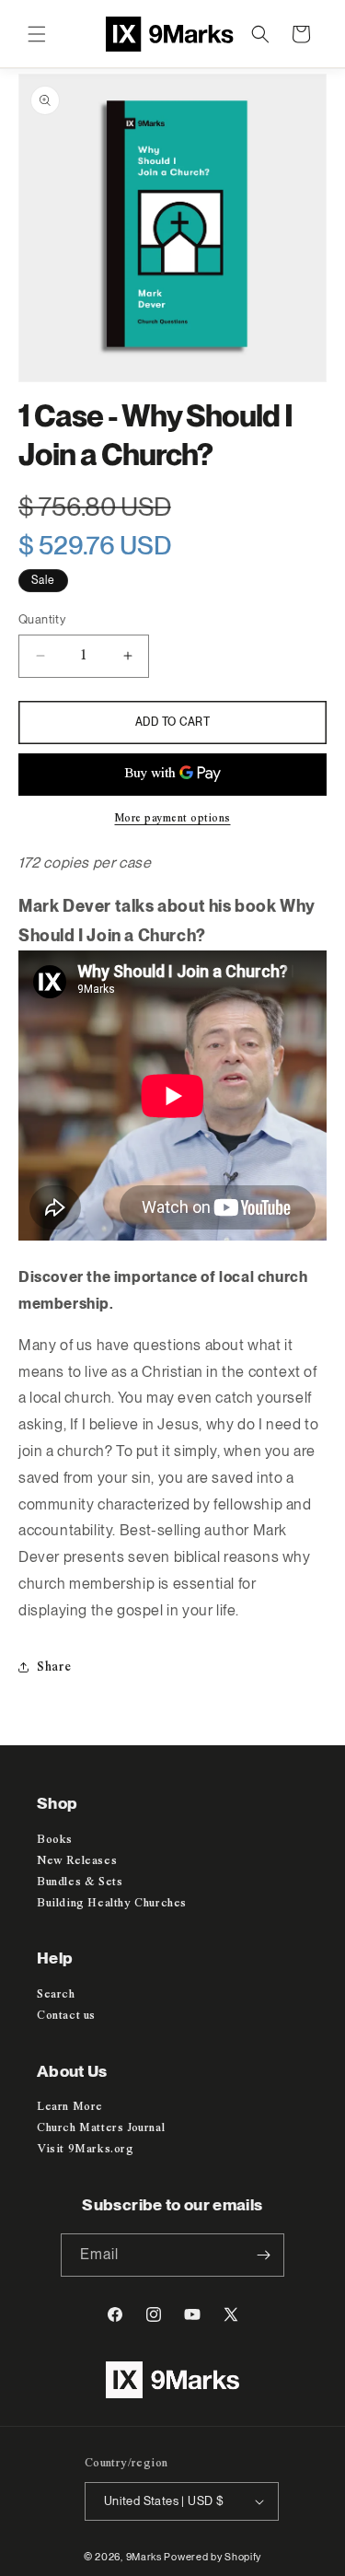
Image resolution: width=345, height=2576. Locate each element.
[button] (37, 34)
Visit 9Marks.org (86, 2149)
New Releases (77, 1861)
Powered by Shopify (213, 2557)
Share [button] (54, 1667)
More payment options (173, 819)
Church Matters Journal (101, 2128)
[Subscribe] (263, 2255)
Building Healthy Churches (112, 1903)
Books (55, 1840)
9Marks (144, 2557)
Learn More (70, 2107)
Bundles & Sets (80, 1882)
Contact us (66, 2016)
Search (56, 1994)
